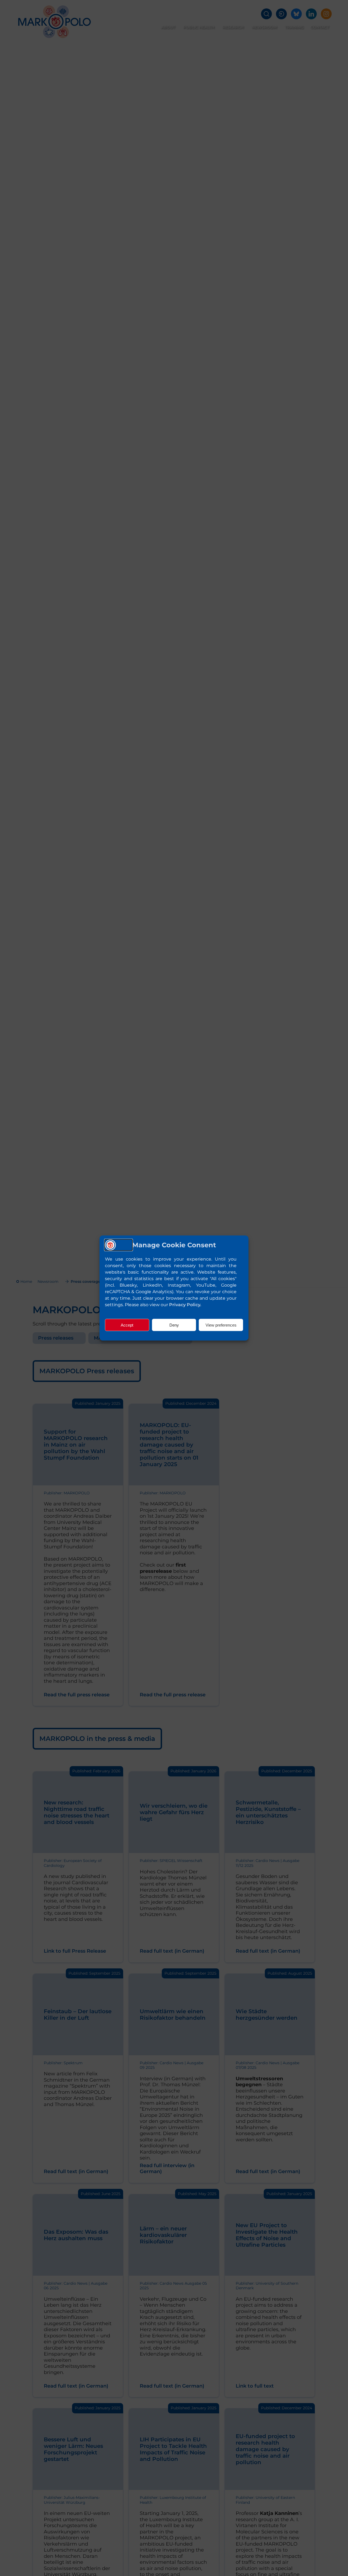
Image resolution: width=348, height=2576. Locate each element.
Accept (127, 1325)
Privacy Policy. (185, 1305)
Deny (174, 1325)
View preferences (221, 1325)
